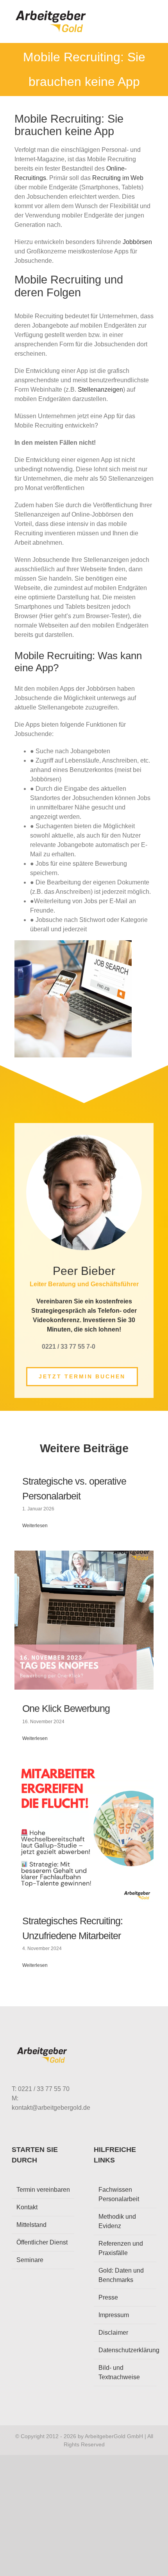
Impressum (114, 2315)
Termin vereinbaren (43, 2190)
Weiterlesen (35, 1526)
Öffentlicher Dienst (42, 2242)
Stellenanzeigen (100, 390)
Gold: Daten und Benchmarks (121, 2275)
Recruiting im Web (118, 178)
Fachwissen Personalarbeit (119, 2194)
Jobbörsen (137, 242)
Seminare (30, 2260)
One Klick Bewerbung (66, 1708)
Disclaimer (113, 2333)
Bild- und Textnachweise (119, 2372)
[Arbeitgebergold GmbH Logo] (52, 11)
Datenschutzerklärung (125, 2350)
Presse (108, 2297)
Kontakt (27, 2207)
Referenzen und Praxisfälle (121, 2248)
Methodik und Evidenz (117, 2221)
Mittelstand (31, 2225)
